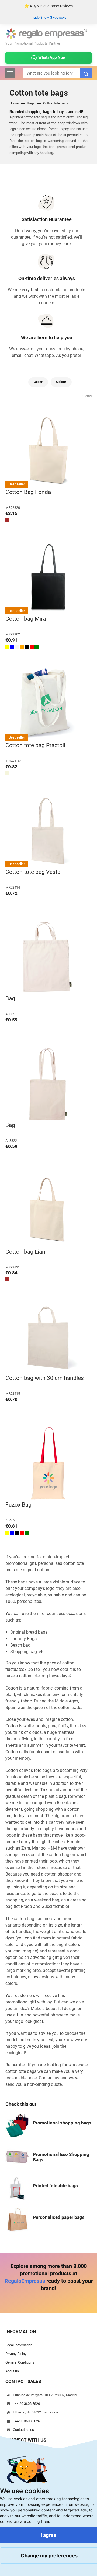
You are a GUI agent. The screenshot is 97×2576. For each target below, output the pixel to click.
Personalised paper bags (59, 2217)
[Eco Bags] (17, 2157)
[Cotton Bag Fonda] (48, 451)
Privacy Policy (16, 2354)
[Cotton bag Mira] (48, 578)
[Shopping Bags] (17, 2125)
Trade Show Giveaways (49, 17)
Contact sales (23, 2430)
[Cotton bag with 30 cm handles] (48, 1337)
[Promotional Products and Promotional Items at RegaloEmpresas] (46, 33)
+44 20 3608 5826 (26, 2404)
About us (12, 2371)
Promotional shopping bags (62, 2123)
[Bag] (48, 957)
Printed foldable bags (55, 2186)
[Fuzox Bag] (48, 1464)
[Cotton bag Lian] (48, 1211)
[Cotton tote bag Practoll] (48, 704)
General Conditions (20, 2362)
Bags (31, 103)
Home (14, 103)
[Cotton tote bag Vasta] (48, 831)
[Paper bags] (17, 2220)
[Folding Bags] (17, 2188)
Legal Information (19, 2345)
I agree (49, 2535)
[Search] (86, 73)
